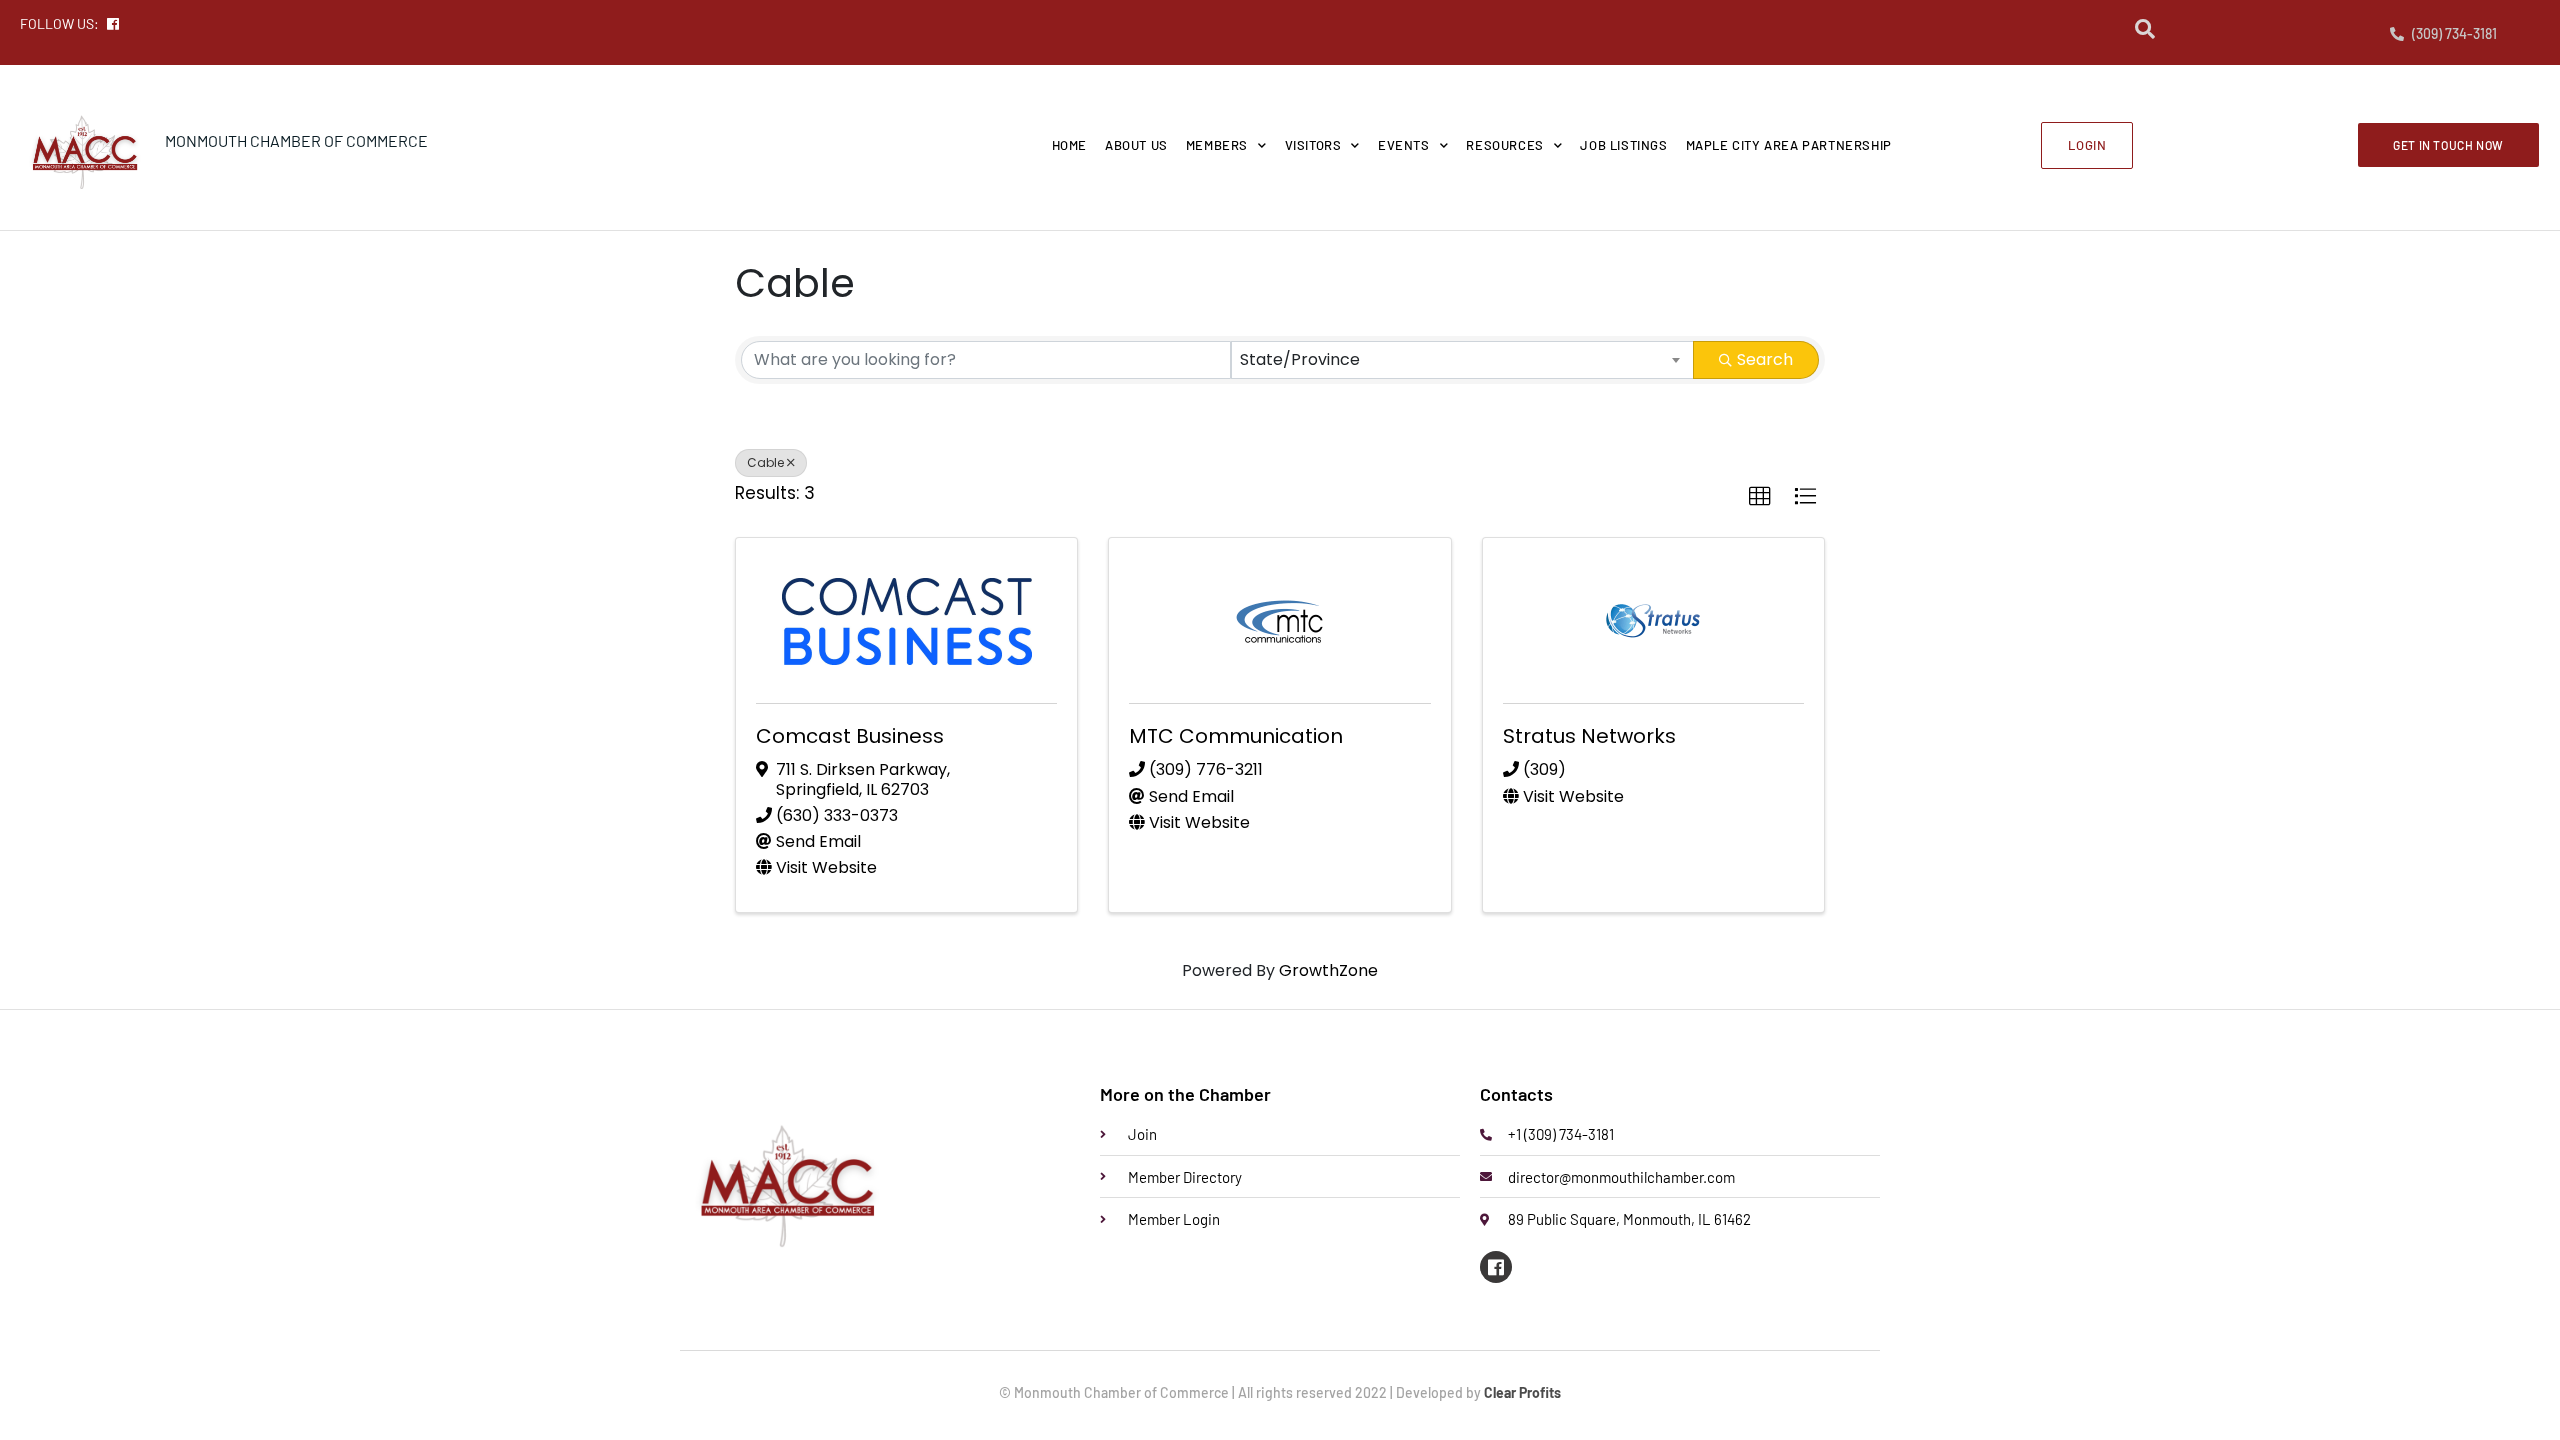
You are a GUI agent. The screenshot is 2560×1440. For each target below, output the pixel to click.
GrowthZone (1328, 970)
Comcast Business (850, 736)
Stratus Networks (1589, 736)
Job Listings (1623, 145)
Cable (765, 462)
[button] (1760, 497)
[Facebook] (1496, 1267)
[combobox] (1463, 360)
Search (1765, 359)
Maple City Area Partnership (1789, 145)
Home (1069, 145)
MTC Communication (1236, 736)
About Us (1136, 145)
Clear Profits (1522, 1392)
